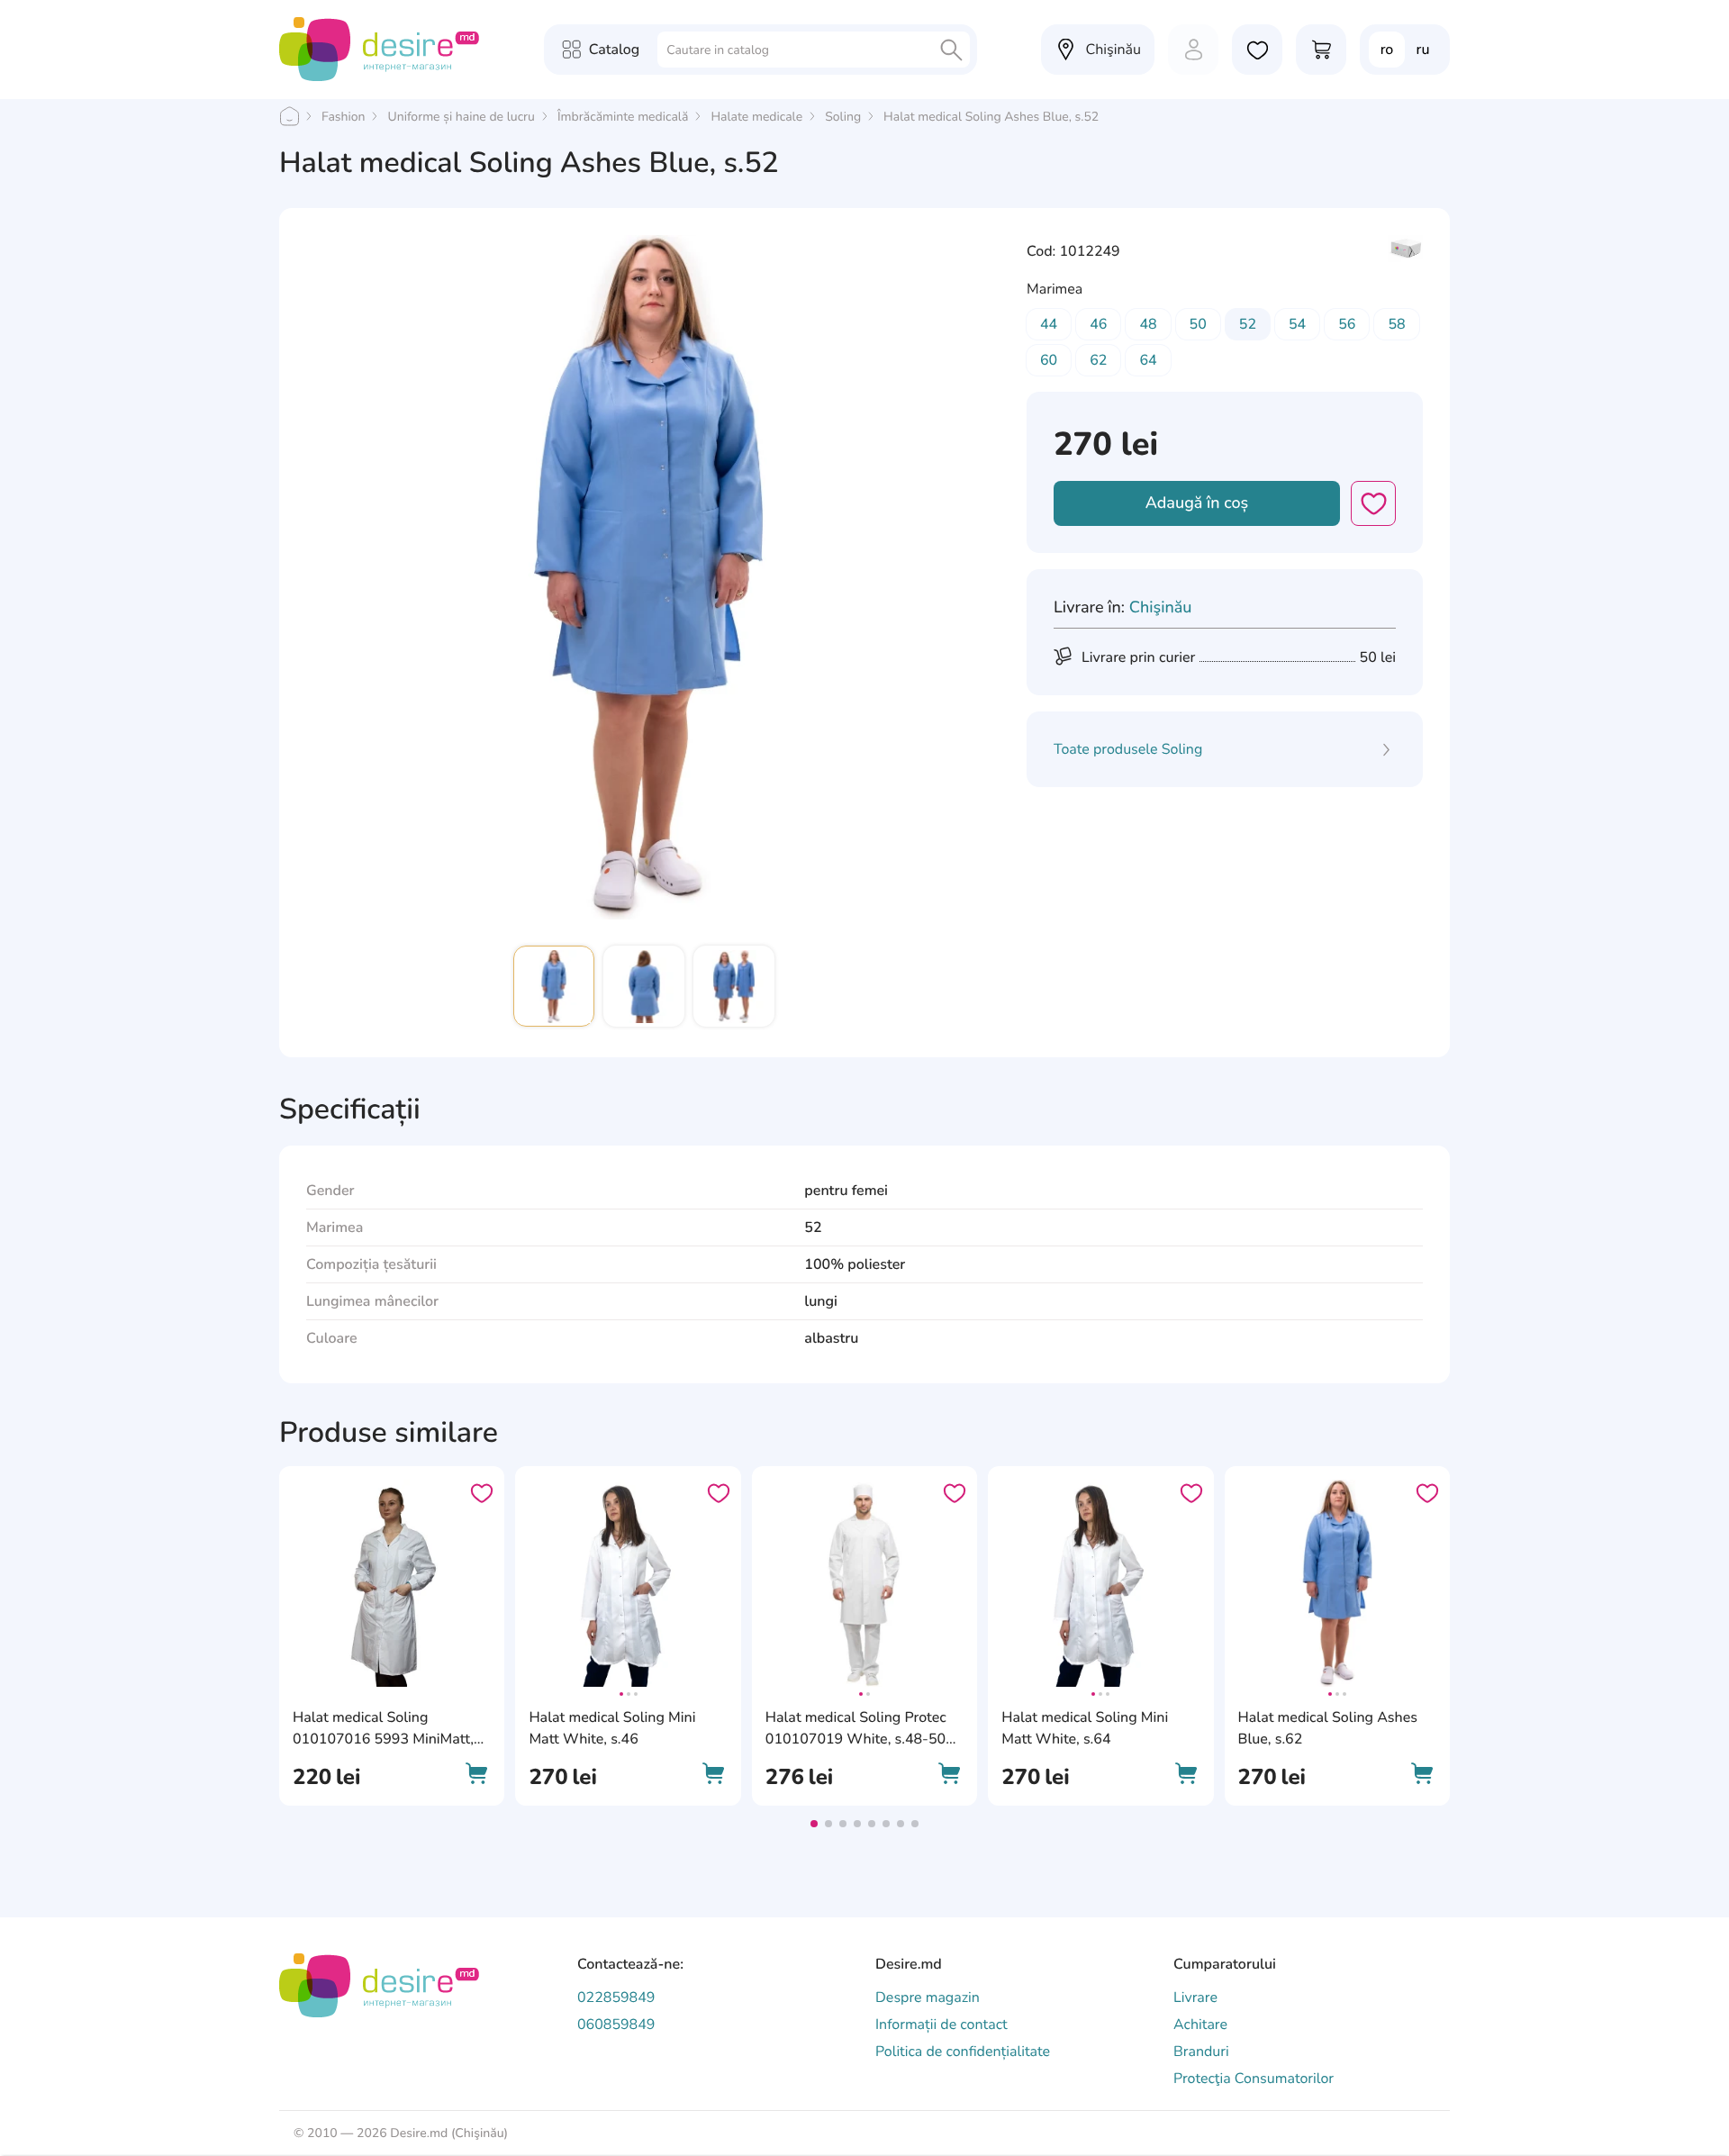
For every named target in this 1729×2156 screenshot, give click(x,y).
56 (1347, 324)
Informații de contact (941, 2025)
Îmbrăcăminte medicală (623, 117)
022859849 (616, 1997)
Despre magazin (928, 1997)
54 (1297, 324)
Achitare (1200, 2025)
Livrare (1195, 1997)
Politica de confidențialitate (963, 2052)
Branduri (1201, 2052)
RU (1423, 50)
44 (1049, 324)
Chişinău (1161, 608)
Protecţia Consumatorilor (1254, 2079)
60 (1049, 360)
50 (1198, 324)
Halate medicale (756, 117)
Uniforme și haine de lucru (461, 117)
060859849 (616, 2025)
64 (1148, 360)
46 (1098, 324)
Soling (843, 117)
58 (1396, 324)
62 (1098, 360)
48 (1148, 324)
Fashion (343, 117)
